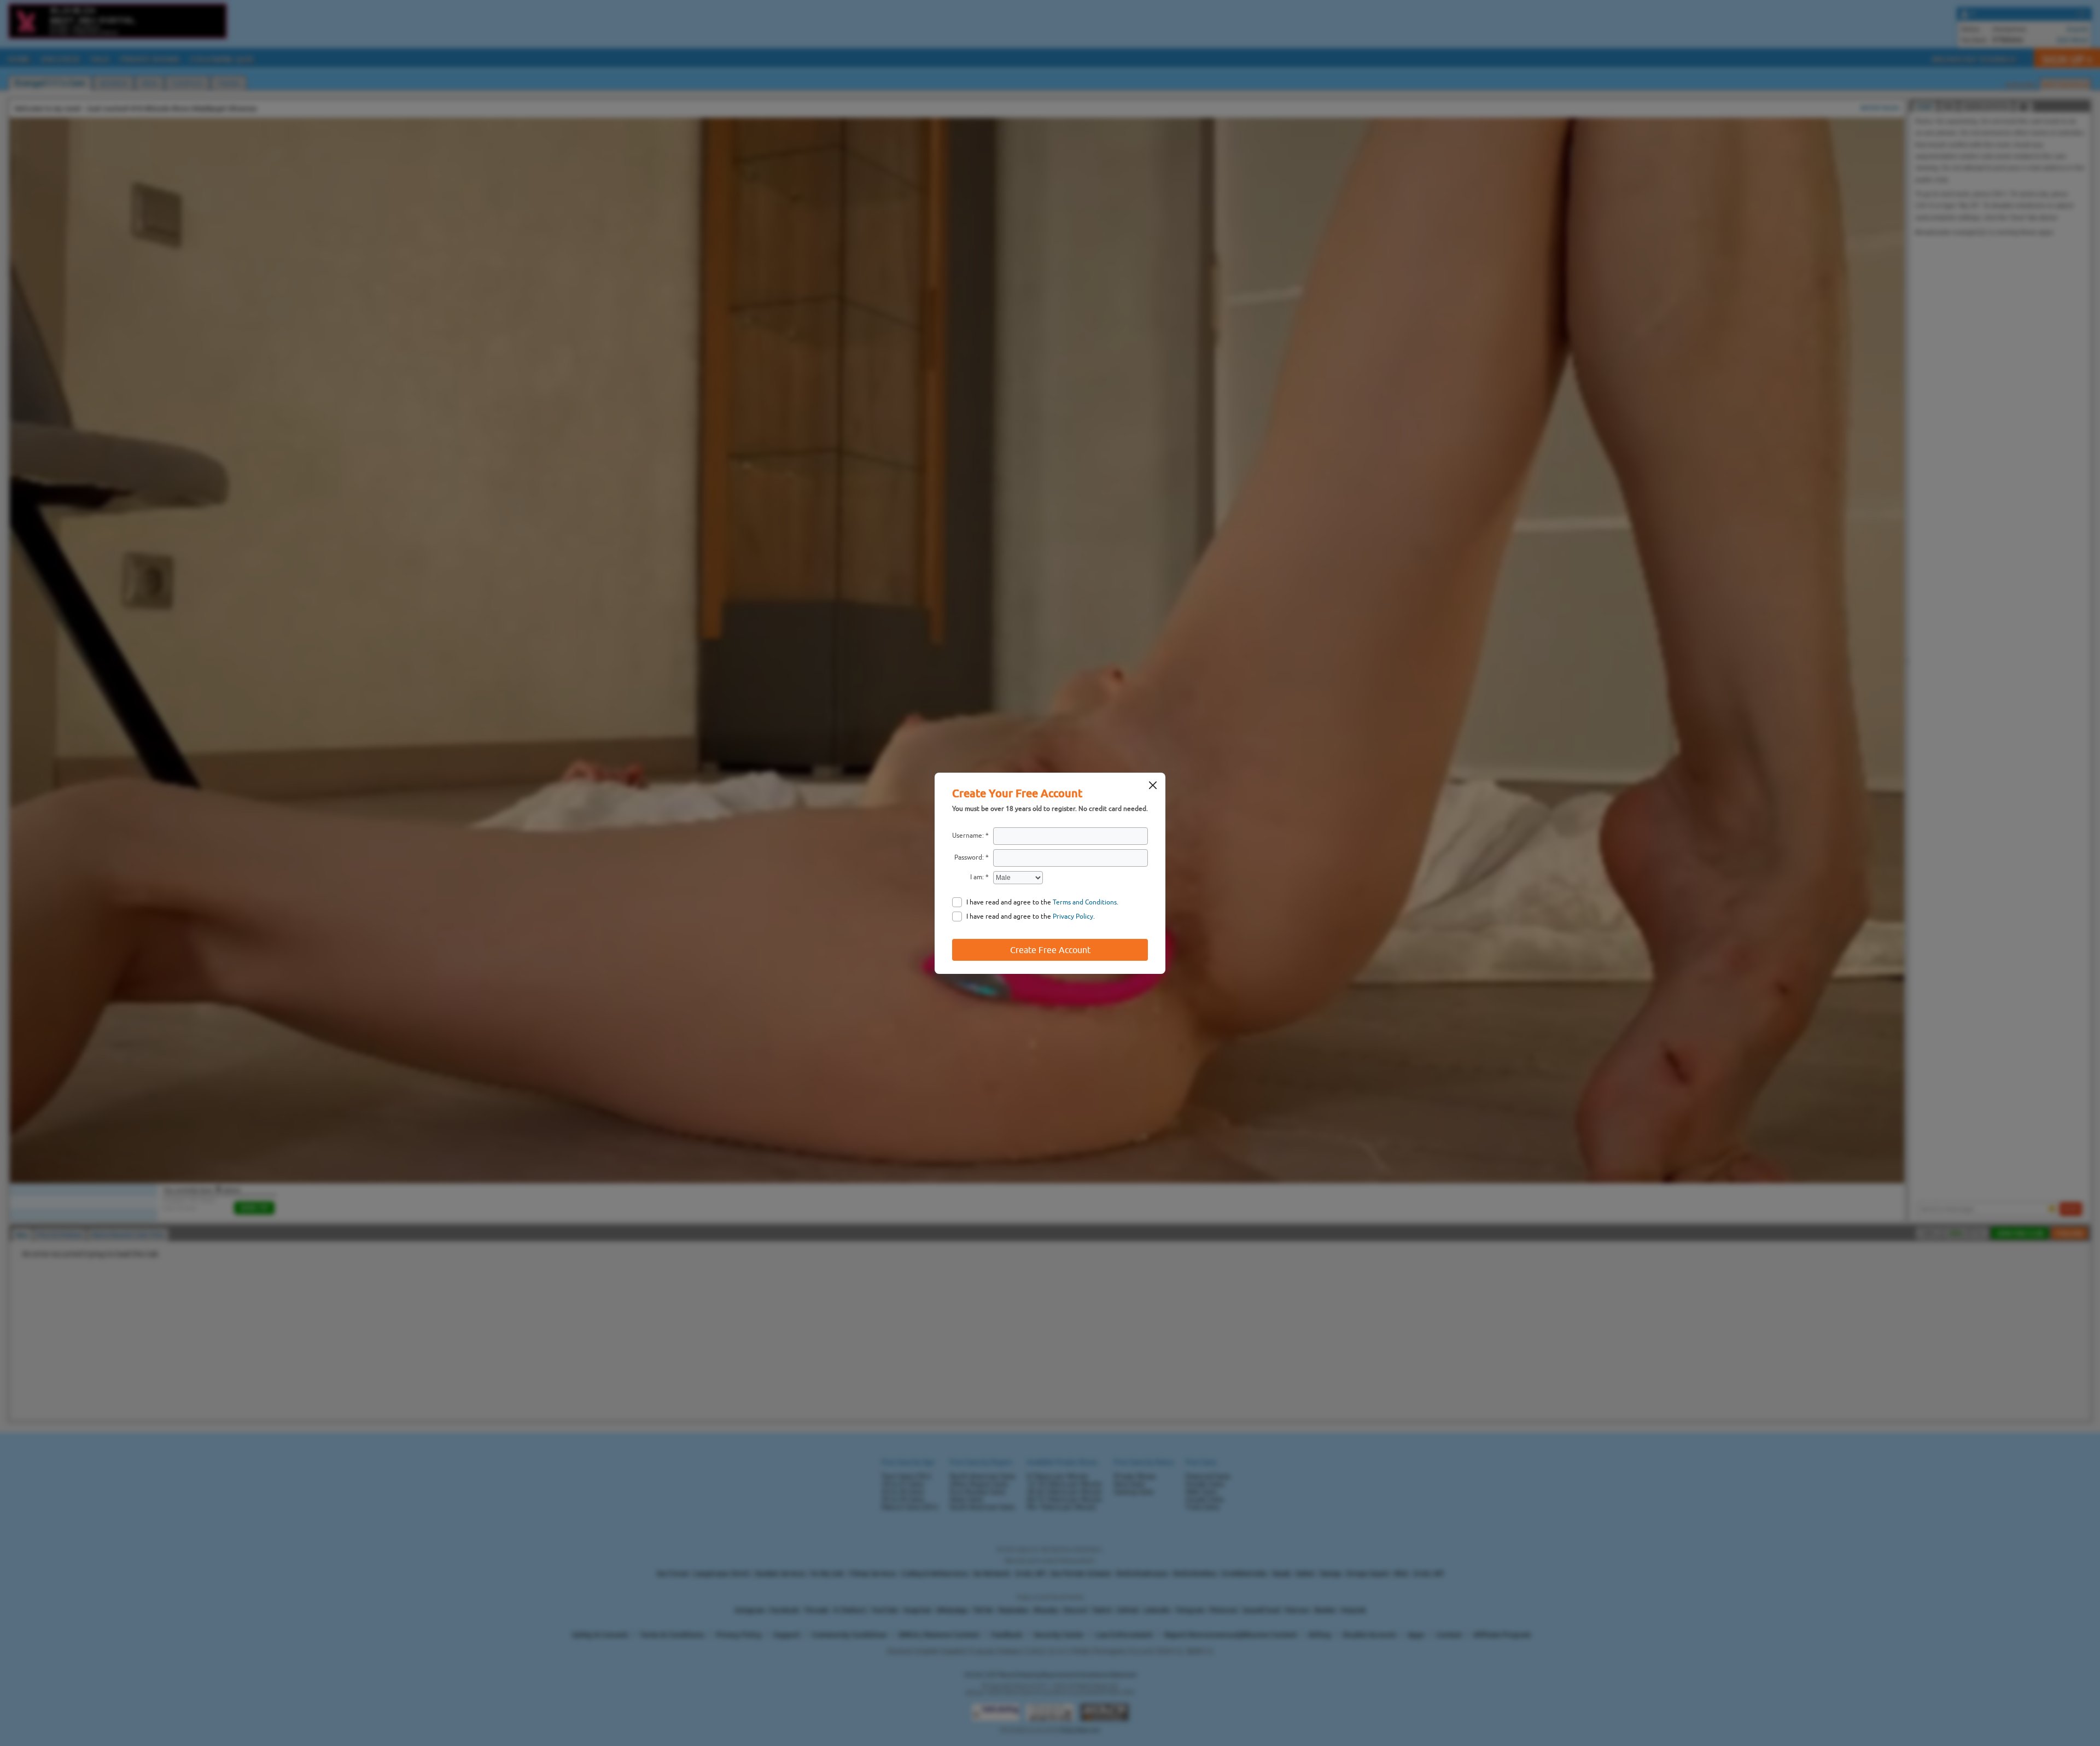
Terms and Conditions (1085, 902)
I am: (977, 877)
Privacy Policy (1073, 916)
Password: (969, 857)
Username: (968, 836)
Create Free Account (1050, 950)
